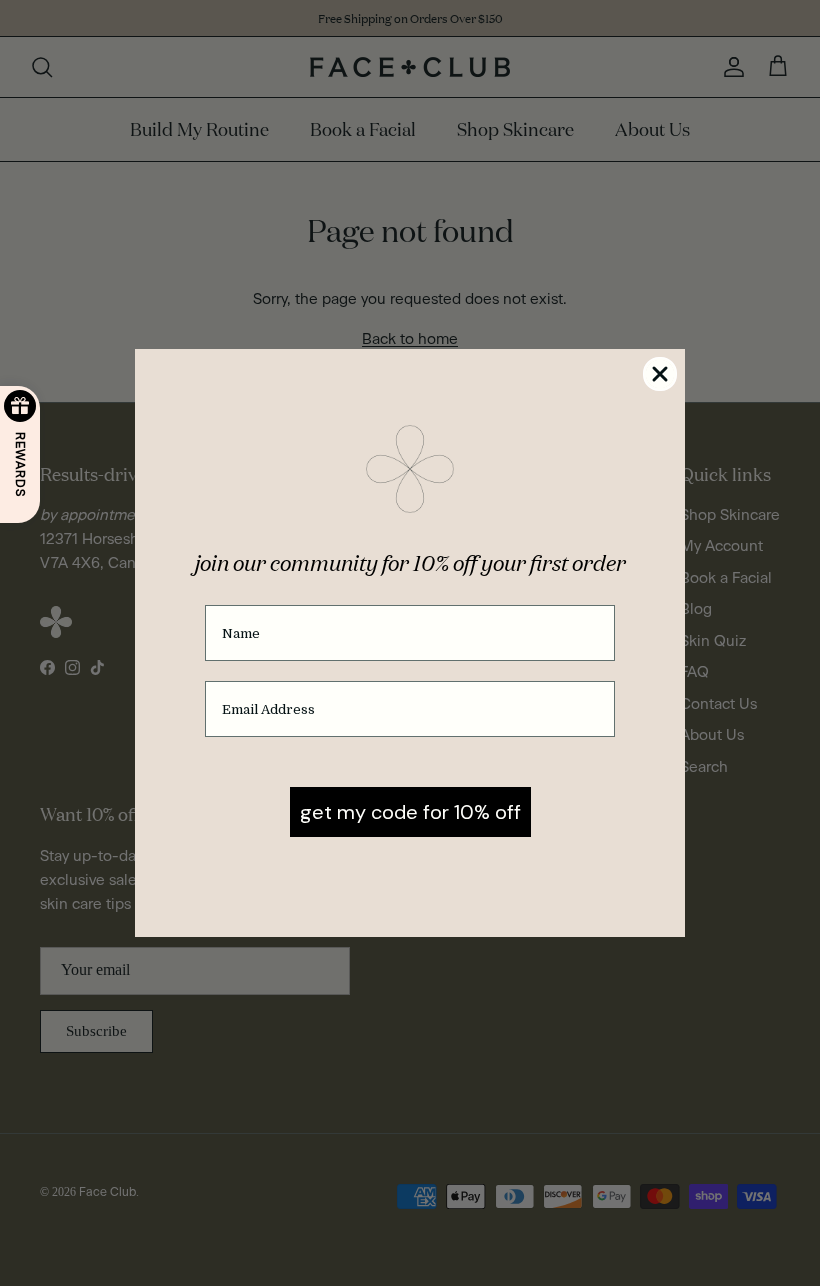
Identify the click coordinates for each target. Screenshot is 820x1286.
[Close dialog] (660, 374)
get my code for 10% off (410, 812)
